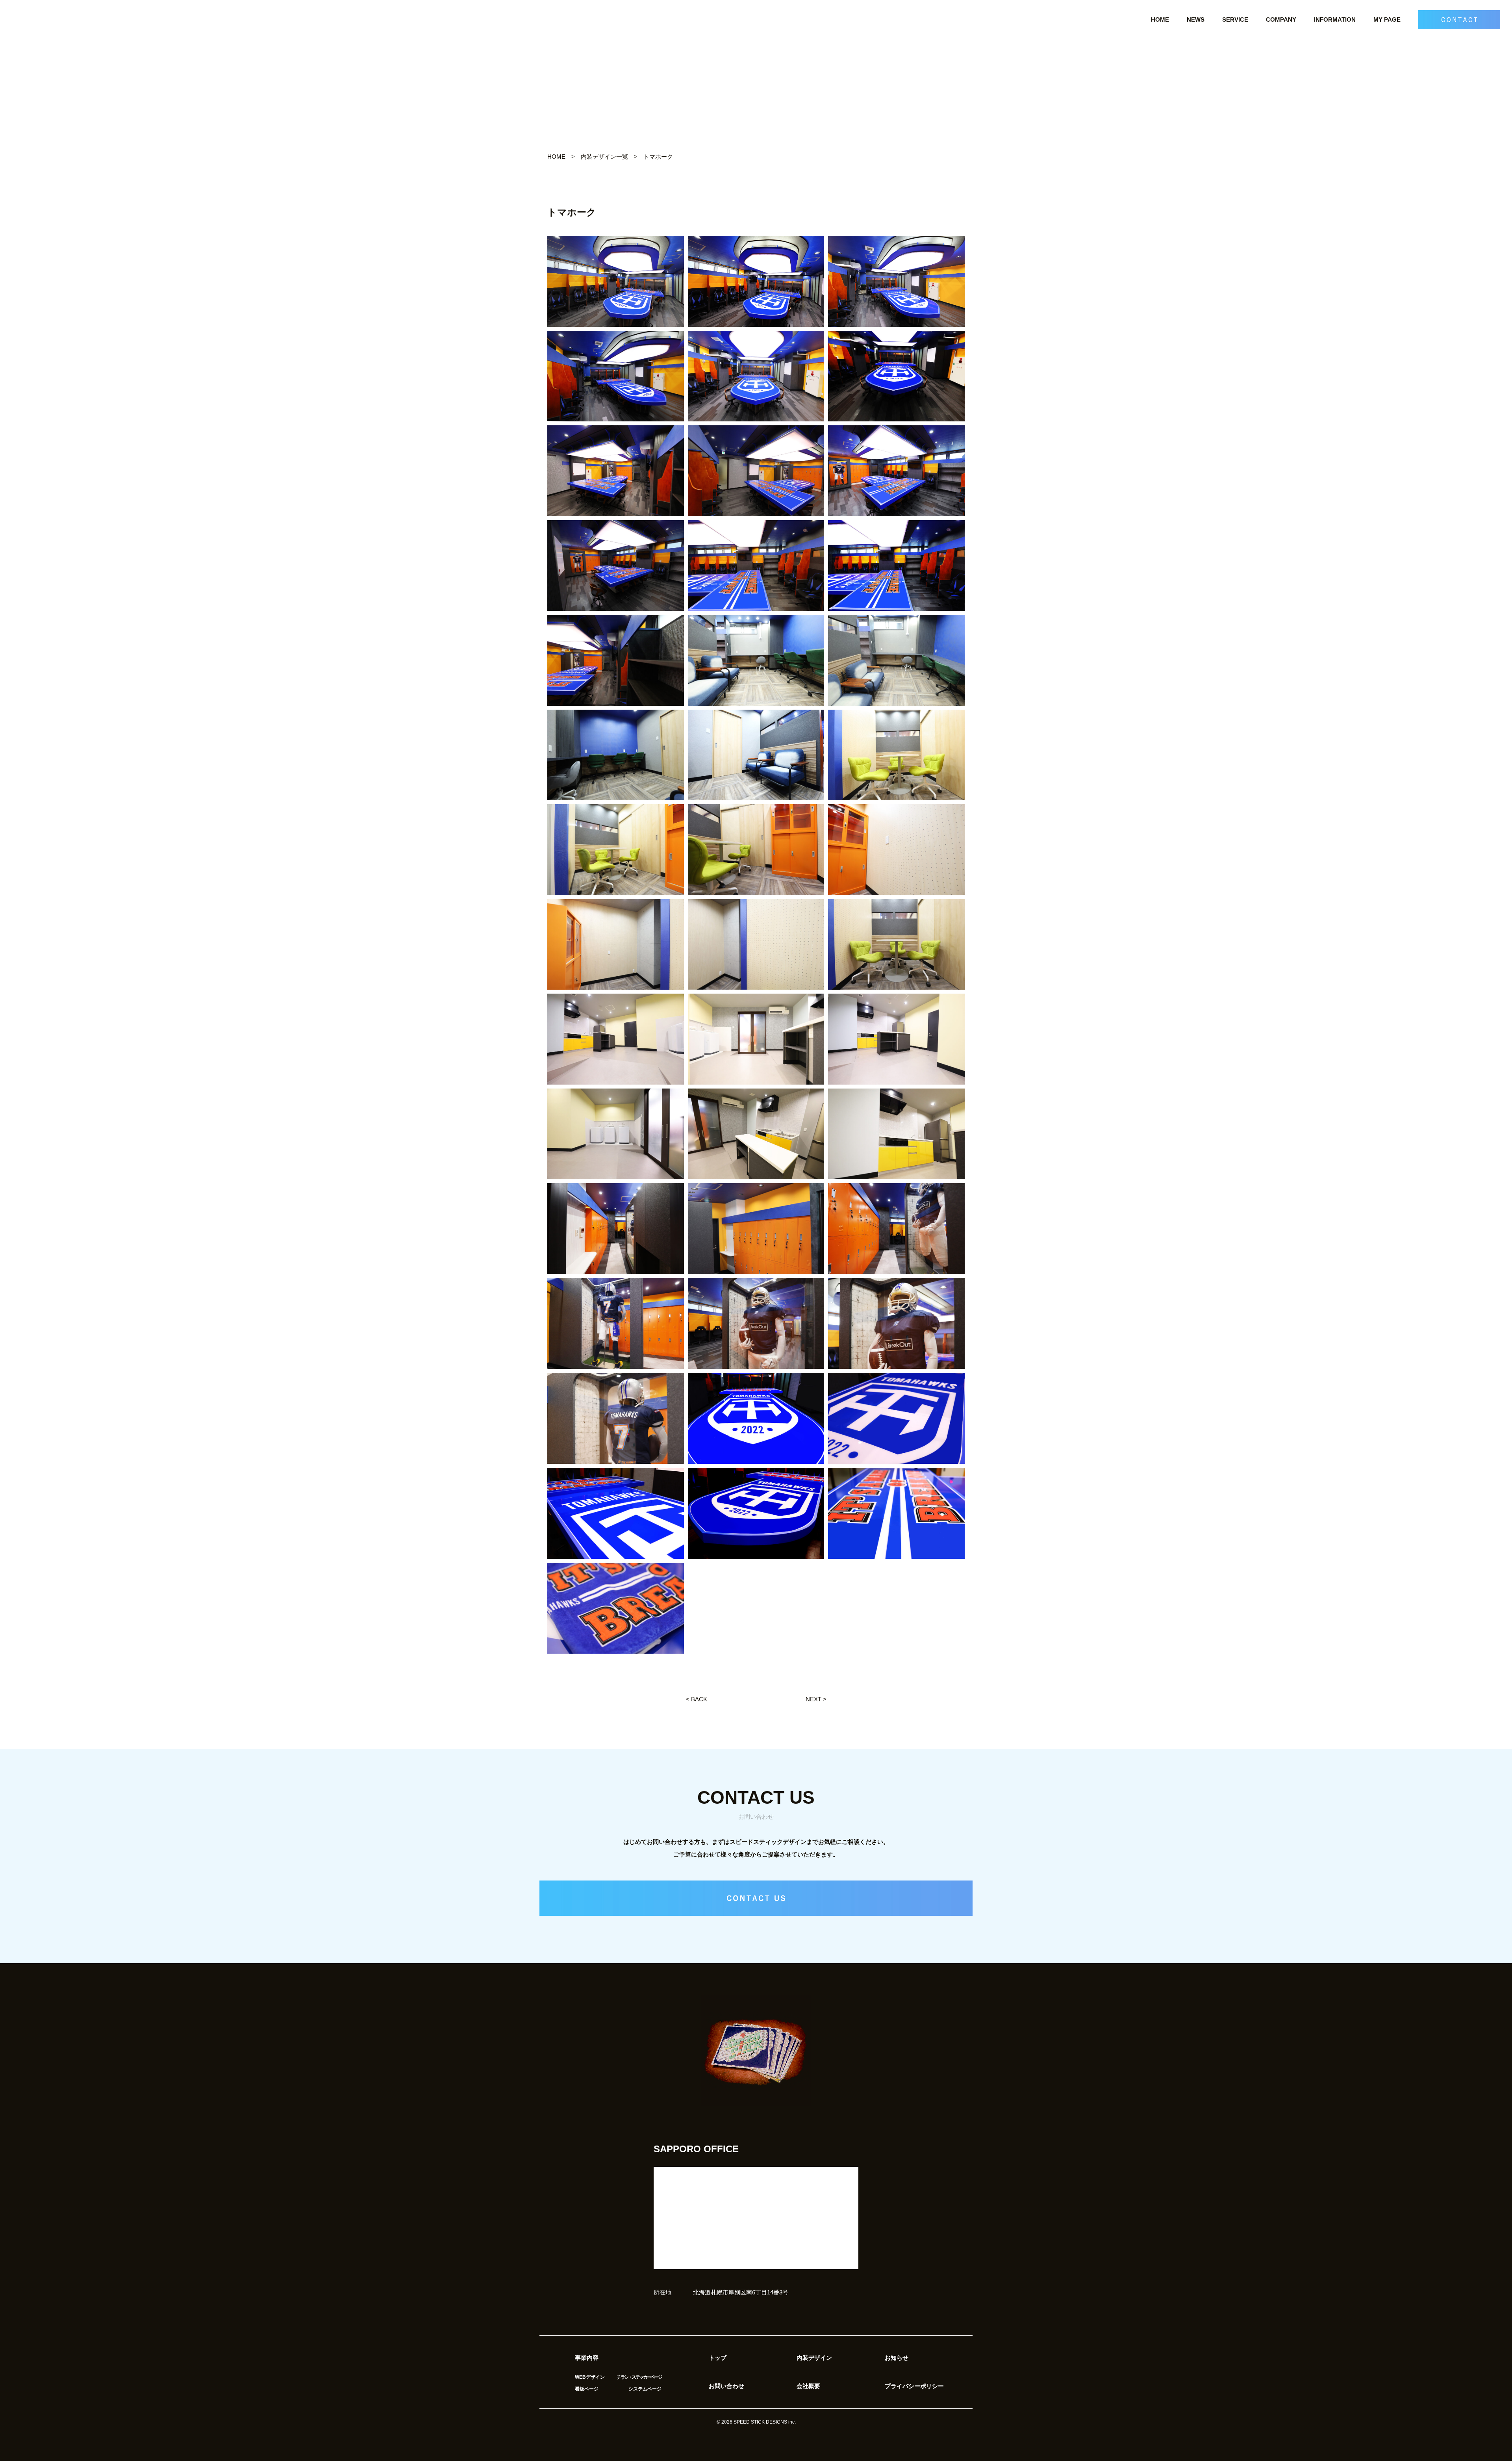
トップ (718, 2358)
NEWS (1196, 19)
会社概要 (808, 2386)
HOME (1160, 19)
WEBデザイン (590, 2377)
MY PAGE (1387, 19)
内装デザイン (814, 2358)
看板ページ (587, 2389)
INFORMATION (1335, 19)
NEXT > (816, 1699)
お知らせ (897, 2358)
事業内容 (587, 2358)
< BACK (697, 1699)
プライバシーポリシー (914, 2386)
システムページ (645, 2389)
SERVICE (1235, 19)
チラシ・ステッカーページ (639, 2377)
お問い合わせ (726, 2386)
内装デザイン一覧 (604, 157)
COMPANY (1281, 19)
